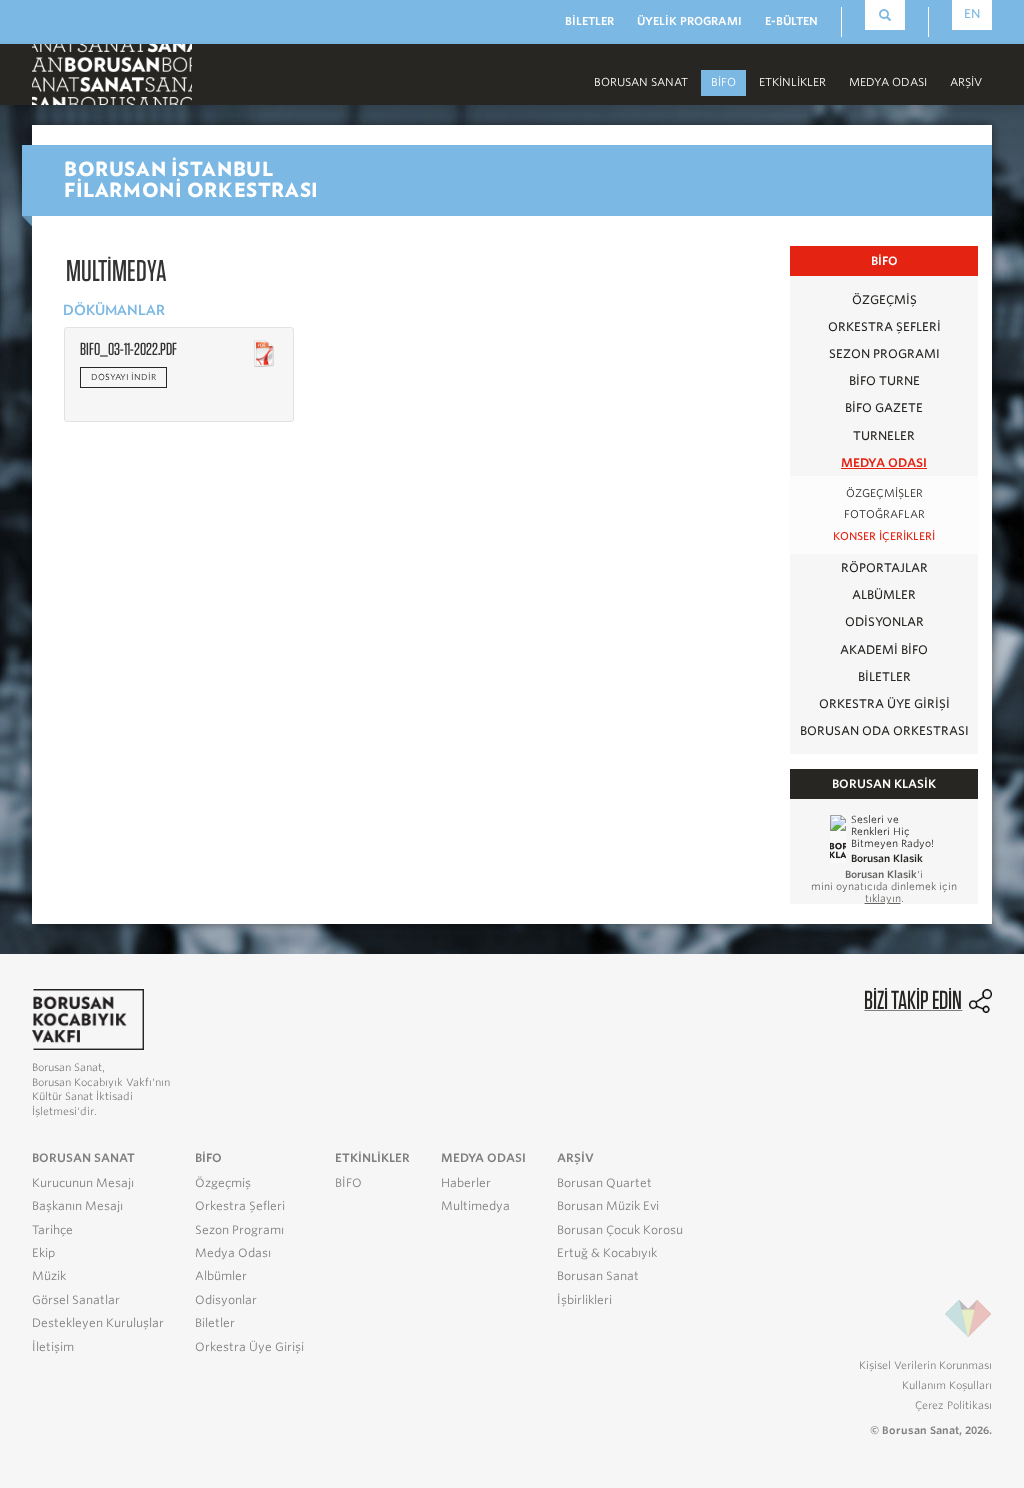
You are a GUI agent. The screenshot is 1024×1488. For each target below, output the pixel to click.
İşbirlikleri (584, 1300)
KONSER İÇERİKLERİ (884, 536)
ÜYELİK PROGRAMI (689, 21)
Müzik (49, 1276)
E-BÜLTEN (791, 21)
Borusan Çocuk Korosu (620, 1230)
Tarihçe (52, 1230)
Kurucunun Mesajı (83, 1183)
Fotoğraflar (884, 514)
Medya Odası (884, 462)
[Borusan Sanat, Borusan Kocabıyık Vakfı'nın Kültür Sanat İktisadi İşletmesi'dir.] (88, 1018)
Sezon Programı (884, 353)
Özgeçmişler (884, 493)
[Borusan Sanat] (112, 73)
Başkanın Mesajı (77, 1206)
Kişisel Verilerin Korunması (925, 1365)
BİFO (723, 82)
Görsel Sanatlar (76, 1300)
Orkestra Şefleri (884, 326)
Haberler (466, 1183)
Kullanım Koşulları (947, 1385)
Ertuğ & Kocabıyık (607, 1253)
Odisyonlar (884, 621)
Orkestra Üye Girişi (884, 703)
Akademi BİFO (884, 649)
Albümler (884, 594)
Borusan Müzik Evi (608, 1206)
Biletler (884, 676)
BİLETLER (589, 21)
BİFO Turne (884, 380)
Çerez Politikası (953, 1405)
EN (972, 13)
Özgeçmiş (884, 299)
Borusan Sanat (598, 1276)
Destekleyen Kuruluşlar (98, 1323)
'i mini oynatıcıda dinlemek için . (884, 886)
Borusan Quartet (604, 1183)
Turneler (884, 435)
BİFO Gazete (884, 407)
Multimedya (475, 1206)
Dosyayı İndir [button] (123, 377)
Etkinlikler (792, 82)
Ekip (43, 1253)
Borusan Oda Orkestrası (884, 730)
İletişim (53, 1347)
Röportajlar (884, 567)
